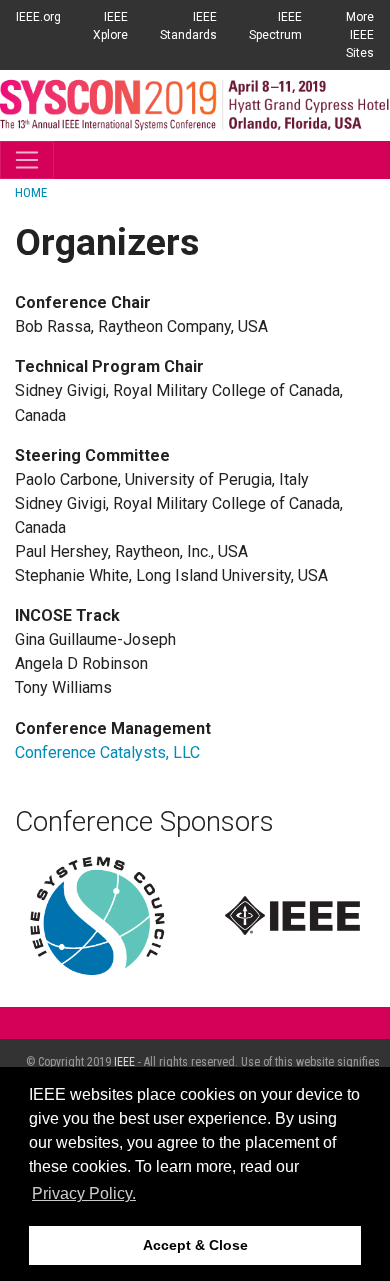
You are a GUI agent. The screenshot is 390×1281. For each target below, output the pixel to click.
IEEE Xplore (110, 26)
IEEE (124, 1062)
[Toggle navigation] (27, 160)
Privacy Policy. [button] (84, 1193)
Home (31, 192)
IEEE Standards (188, 26)
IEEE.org (38, 17)
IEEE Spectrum (275, 26)
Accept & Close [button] (195, 1245)
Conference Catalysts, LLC (107, 752)
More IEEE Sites (360, 35)
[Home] (195, 104)
